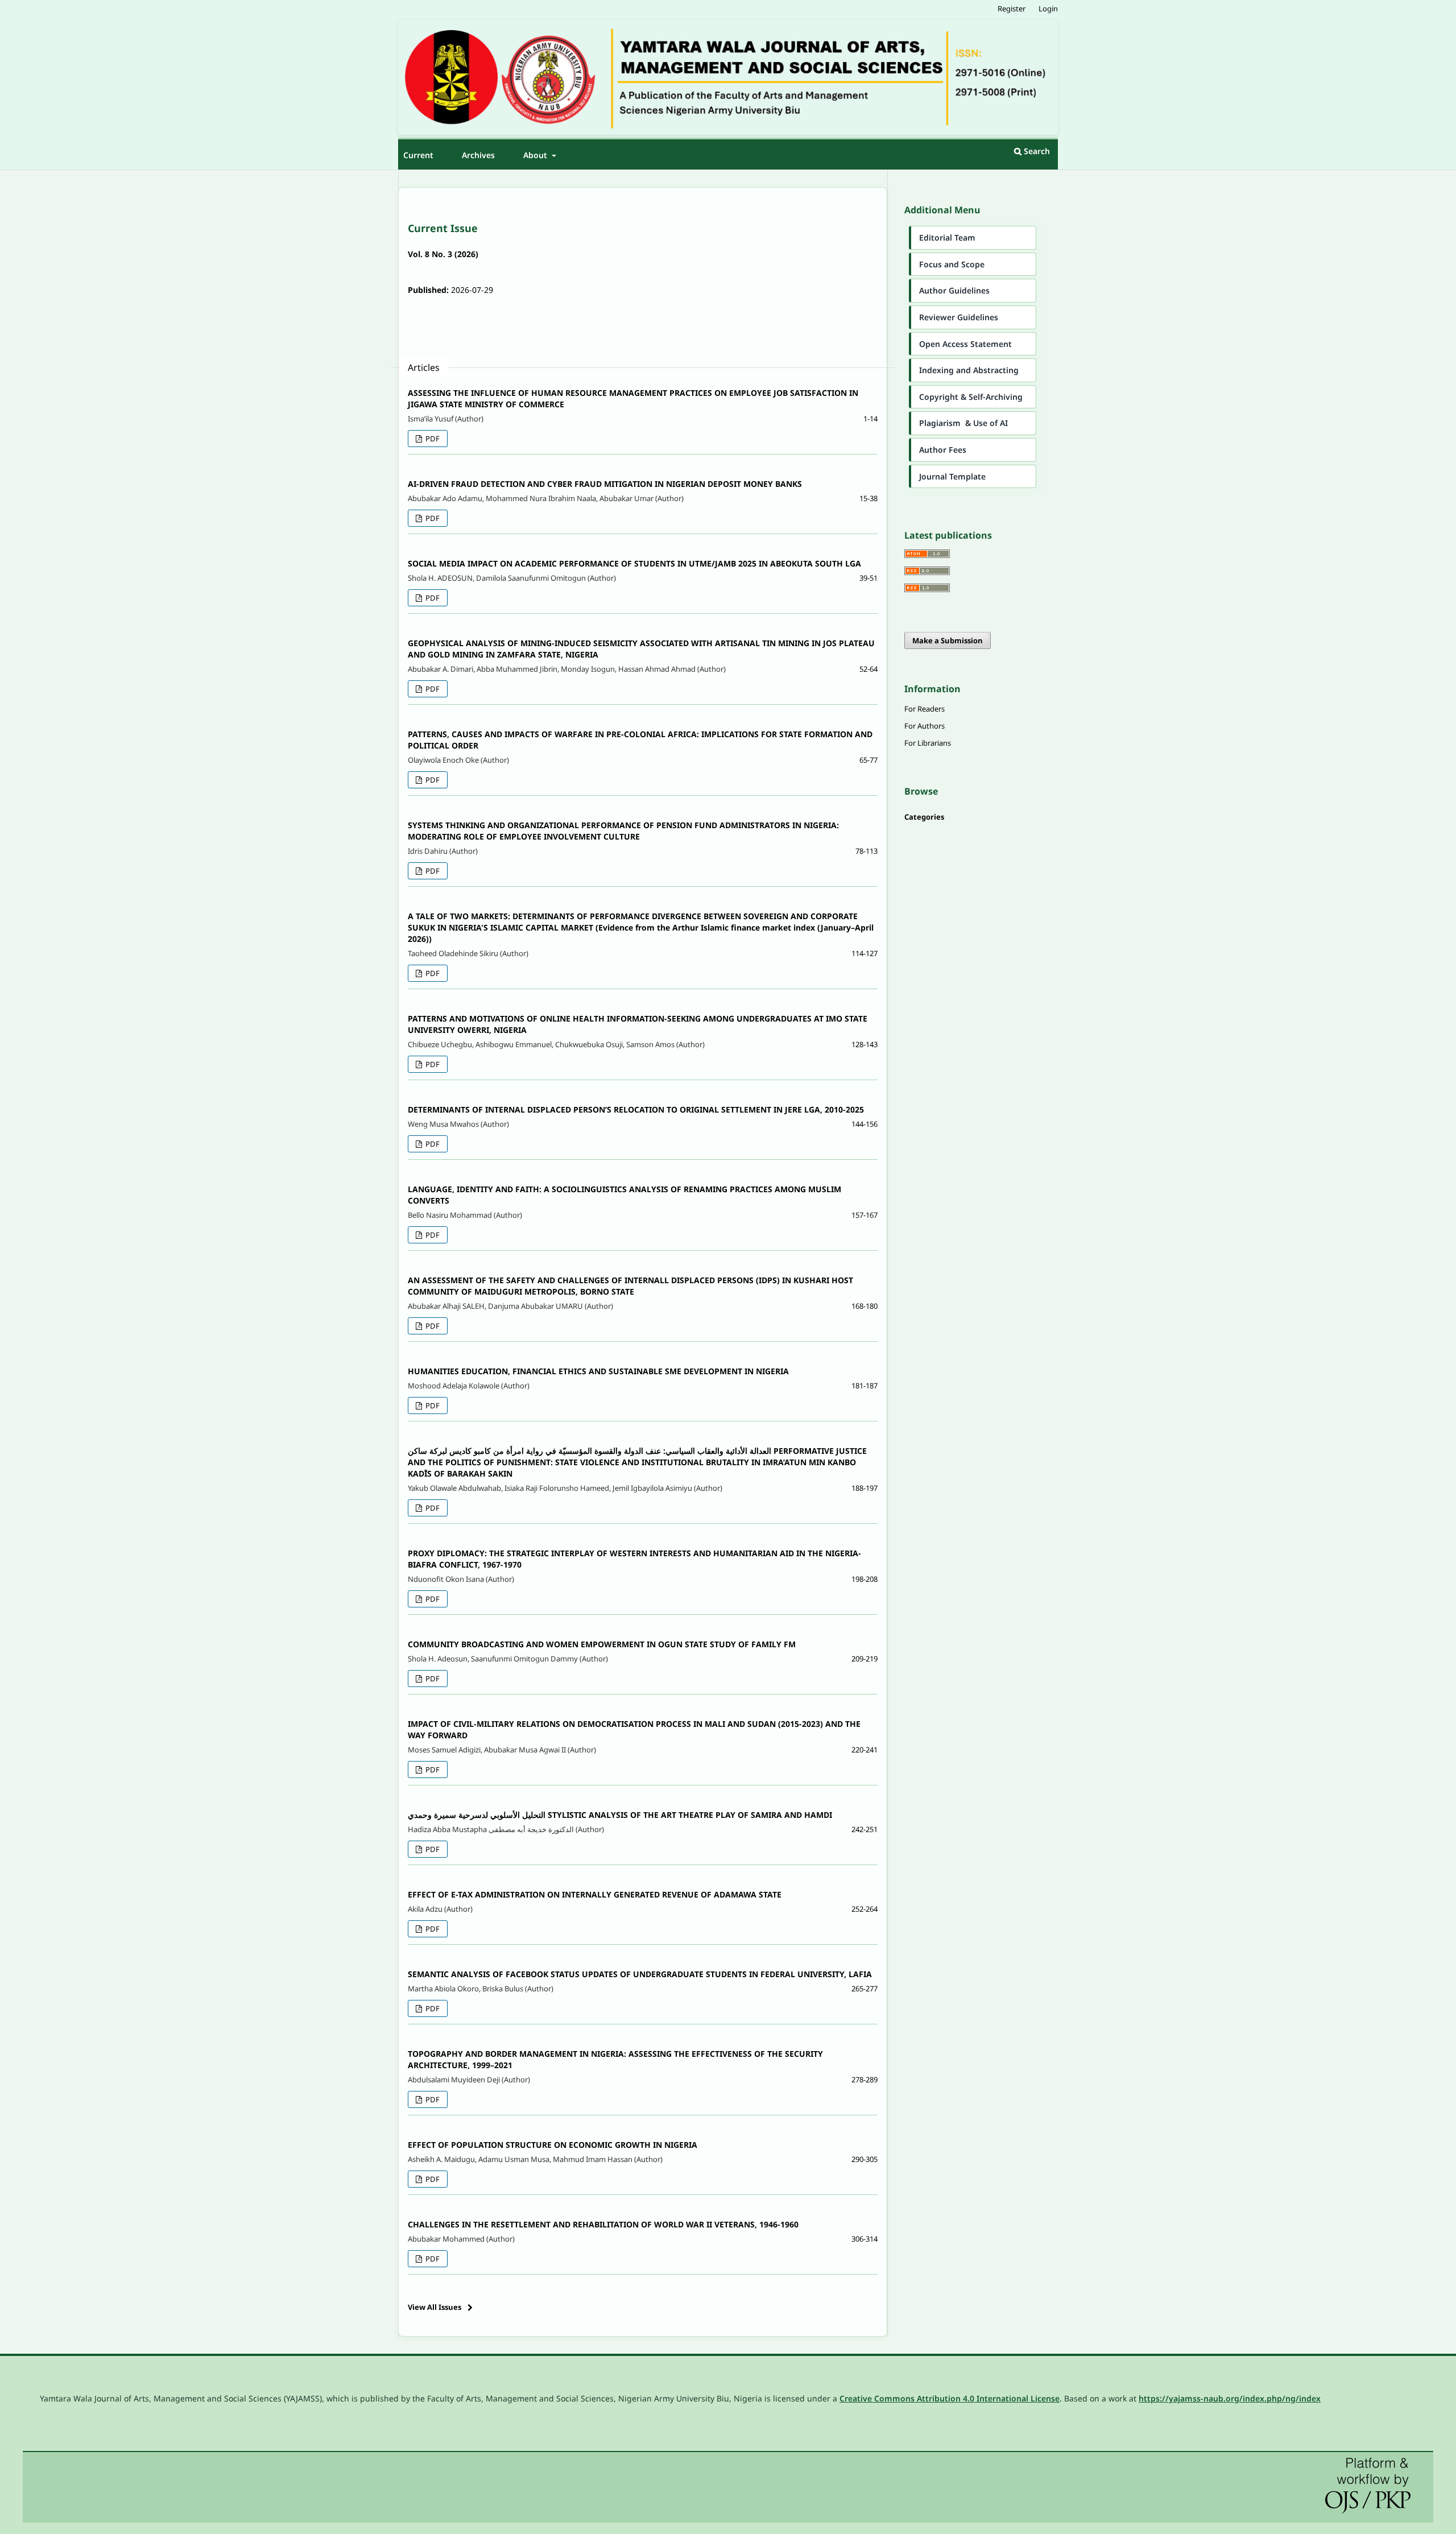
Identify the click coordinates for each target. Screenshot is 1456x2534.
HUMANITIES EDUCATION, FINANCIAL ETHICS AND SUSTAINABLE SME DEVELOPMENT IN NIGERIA (598, 1371)
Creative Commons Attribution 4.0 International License (950, 2398)
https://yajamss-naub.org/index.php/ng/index (1230, 2398)
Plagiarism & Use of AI (963, 423)
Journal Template (952, 476)
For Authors (925, 726)
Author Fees (943, 450)
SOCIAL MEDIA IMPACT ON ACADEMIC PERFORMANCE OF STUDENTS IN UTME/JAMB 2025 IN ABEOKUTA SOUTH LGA (634, 563)
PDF (432, 439)
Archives (478, 155)
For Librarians (928, 743)
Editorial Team (947, 237)
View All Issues (435, 2307)
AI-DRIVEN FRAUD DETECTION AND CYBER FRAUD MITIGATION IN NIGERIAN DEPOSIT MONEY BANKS (605, 484)
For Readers (925, 709)
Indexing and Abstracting (969, 370)
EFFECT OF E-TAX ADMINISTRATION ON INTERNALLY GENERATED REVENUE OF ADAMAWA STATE (595, 1894)
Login (1048, 9)
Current (418, 155)
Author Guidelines (954, 290)
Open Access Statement (965, 344)
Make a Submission (948, 640)
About (536, 155)
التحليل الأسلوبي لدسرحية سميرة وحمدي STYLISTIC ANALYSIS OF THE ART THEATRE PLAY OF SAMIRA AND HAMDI (620, 1815)
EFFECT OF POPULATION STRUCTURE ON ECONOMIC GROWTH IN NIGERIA (553, 2145)
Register (1012, 9)
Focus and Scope (952, 264)
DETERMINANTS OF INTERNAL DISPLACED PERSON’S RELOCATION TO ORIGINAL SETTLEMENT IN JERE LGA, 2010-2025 (636, 1109)
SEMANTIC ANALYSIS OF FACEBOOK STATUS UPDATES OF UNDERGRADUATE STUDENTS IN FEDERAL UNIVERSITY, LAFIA (640, 1974)
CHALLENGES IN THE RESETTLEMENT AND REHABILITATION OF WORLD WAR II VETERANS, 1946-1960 (603, 2224)
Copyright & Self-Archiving (971, 397)
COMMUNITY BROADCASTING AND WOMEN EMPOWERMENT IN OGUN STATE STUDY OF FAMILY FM (602, 1644)
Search (1036, 151)
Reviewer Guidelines (959, 317)
